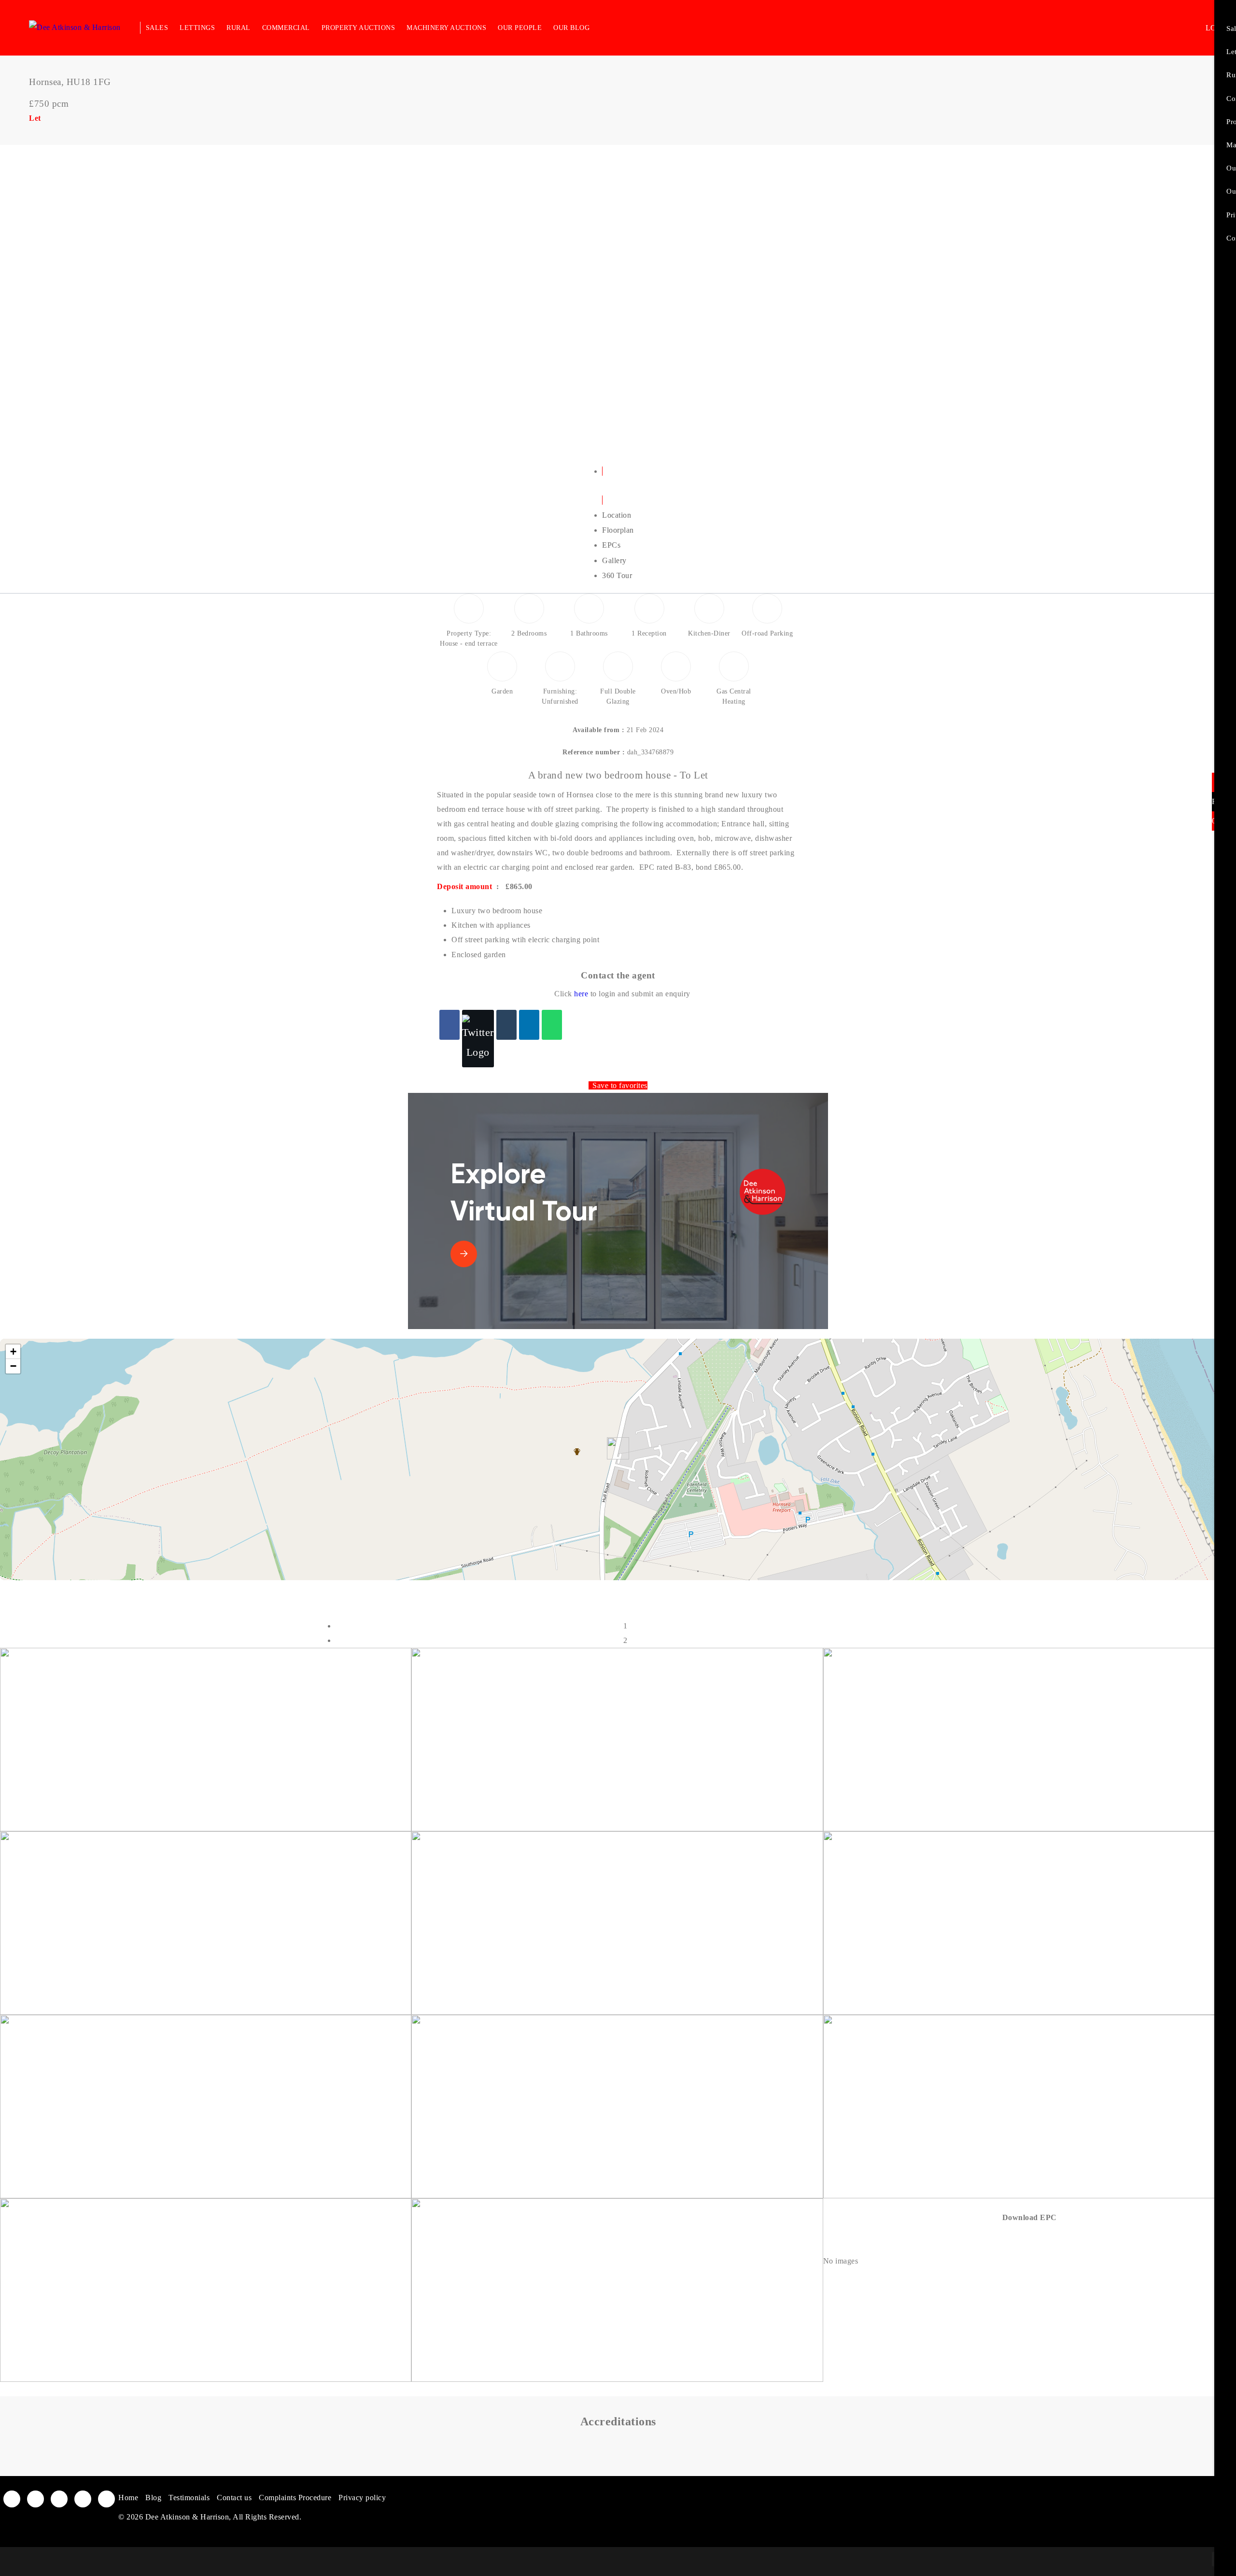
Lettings (197, 28)
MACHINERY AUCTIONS (446, 28)
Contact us (234, 2498)
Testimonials (189, 2498)
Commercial (286, 28)
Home (128, 2498)
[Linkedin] (529, 1025)
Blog (153, 2498)
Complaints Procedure (295, 2498)
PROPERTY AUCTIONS (358, 28)
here (581, 994)
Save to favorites (620, 1085)
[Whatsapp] (552, 1025)
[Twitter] (478, 1039)
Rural (239, 28)
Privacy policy (362, 2498)
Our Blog (571, 28)
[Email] (506, 1025)
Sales (157, 28)
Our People (520, 28)
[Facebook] (449, 1025)
